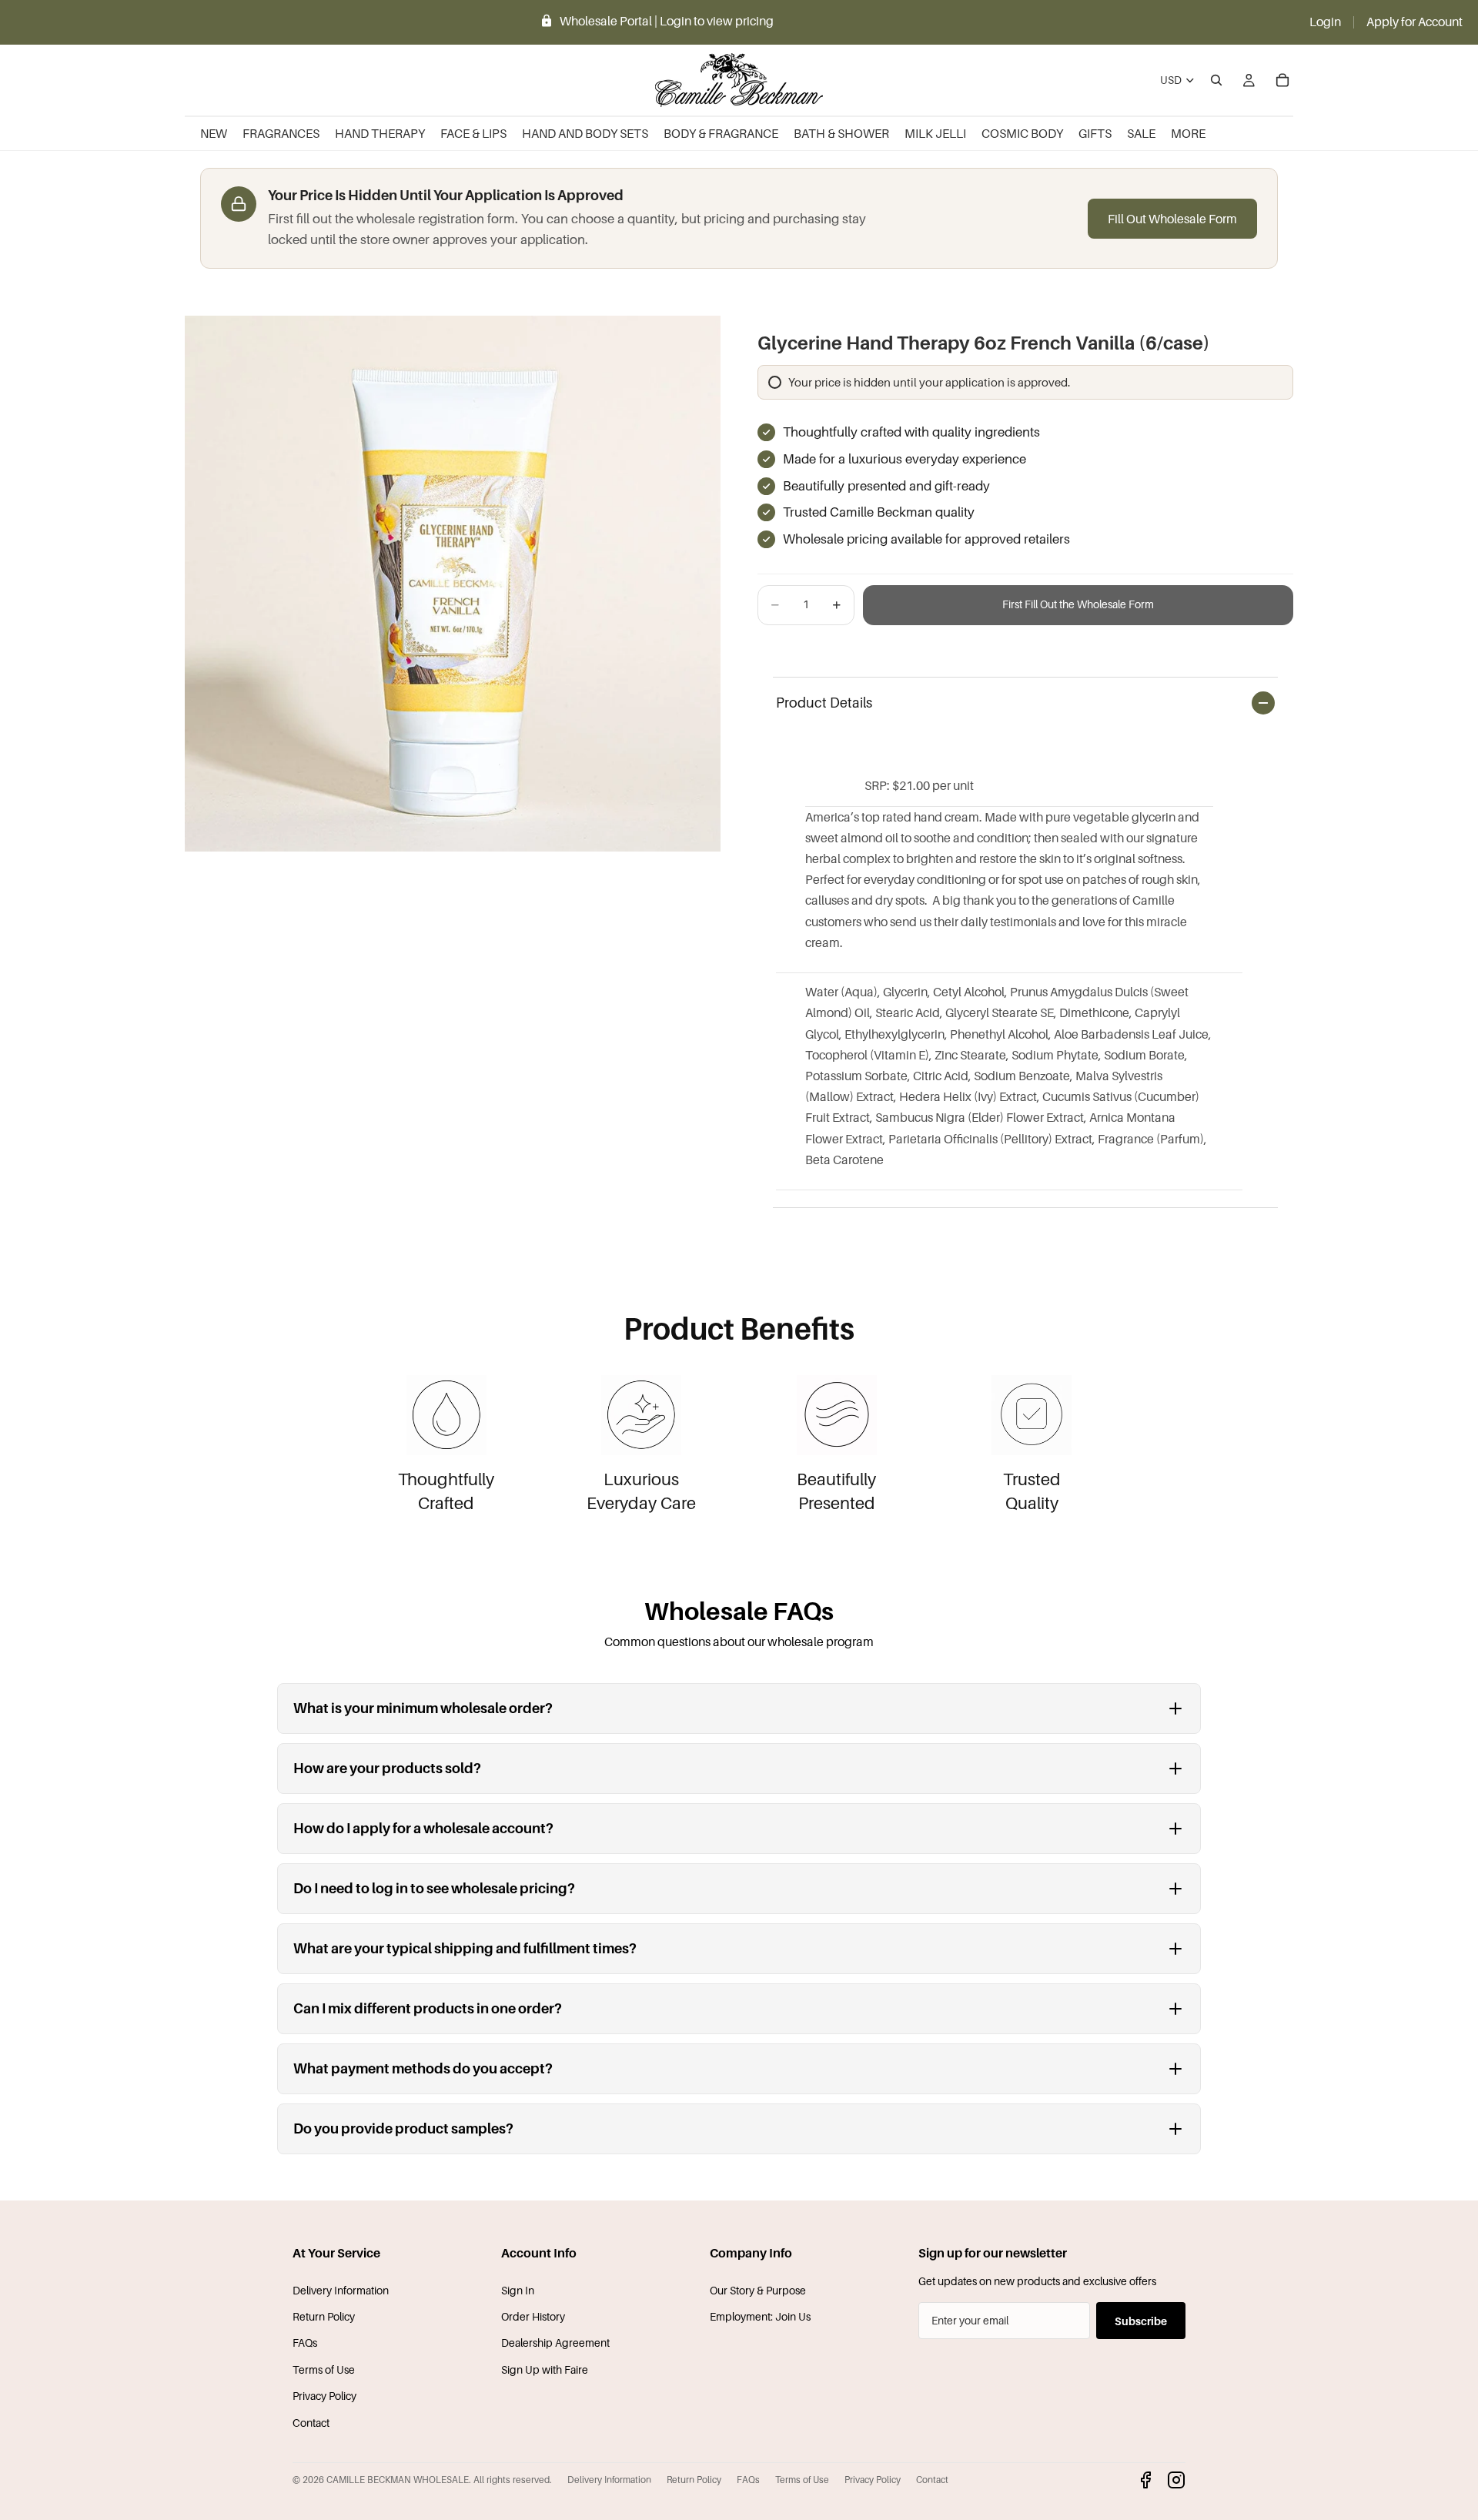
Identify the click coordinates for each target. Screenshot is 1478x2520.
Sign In (518, 2290)
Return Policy (324, 2316)
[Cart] (1282, 80)
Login (1325, 22)
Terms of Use (324, 2369)
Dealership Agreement (555, 2343)
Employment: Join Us (760, 2316)
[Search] (1216, 80)
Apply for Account (1414, 22)
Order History (533, 2316)
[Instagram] (1176, 2480)
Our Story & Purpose (758, 2290)
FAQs (305, 2343)
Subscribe (1141, 2321)
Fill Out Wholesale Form (1172, 219)
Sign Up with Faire (545, 2369)
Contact (311, 2423)
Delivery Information (341, 2290)
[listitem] (1188, 134)
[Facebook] (1145, 2480)
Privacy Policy (324, 2396)
